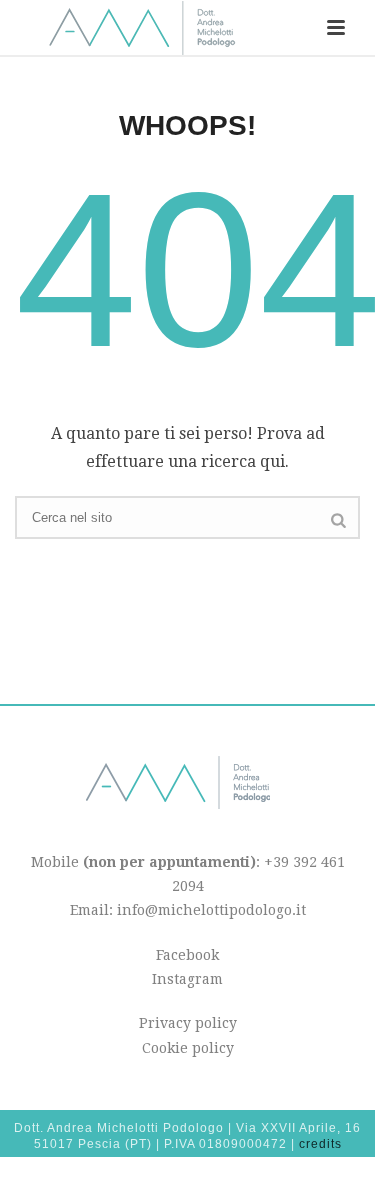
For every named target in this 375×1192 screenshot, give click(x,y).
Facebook (187, 955)
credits (320, 1144)
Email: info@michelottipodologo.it (188, 910)
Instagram (187, 979)
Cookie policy (188, 1048)
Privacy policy (188, 1023)
